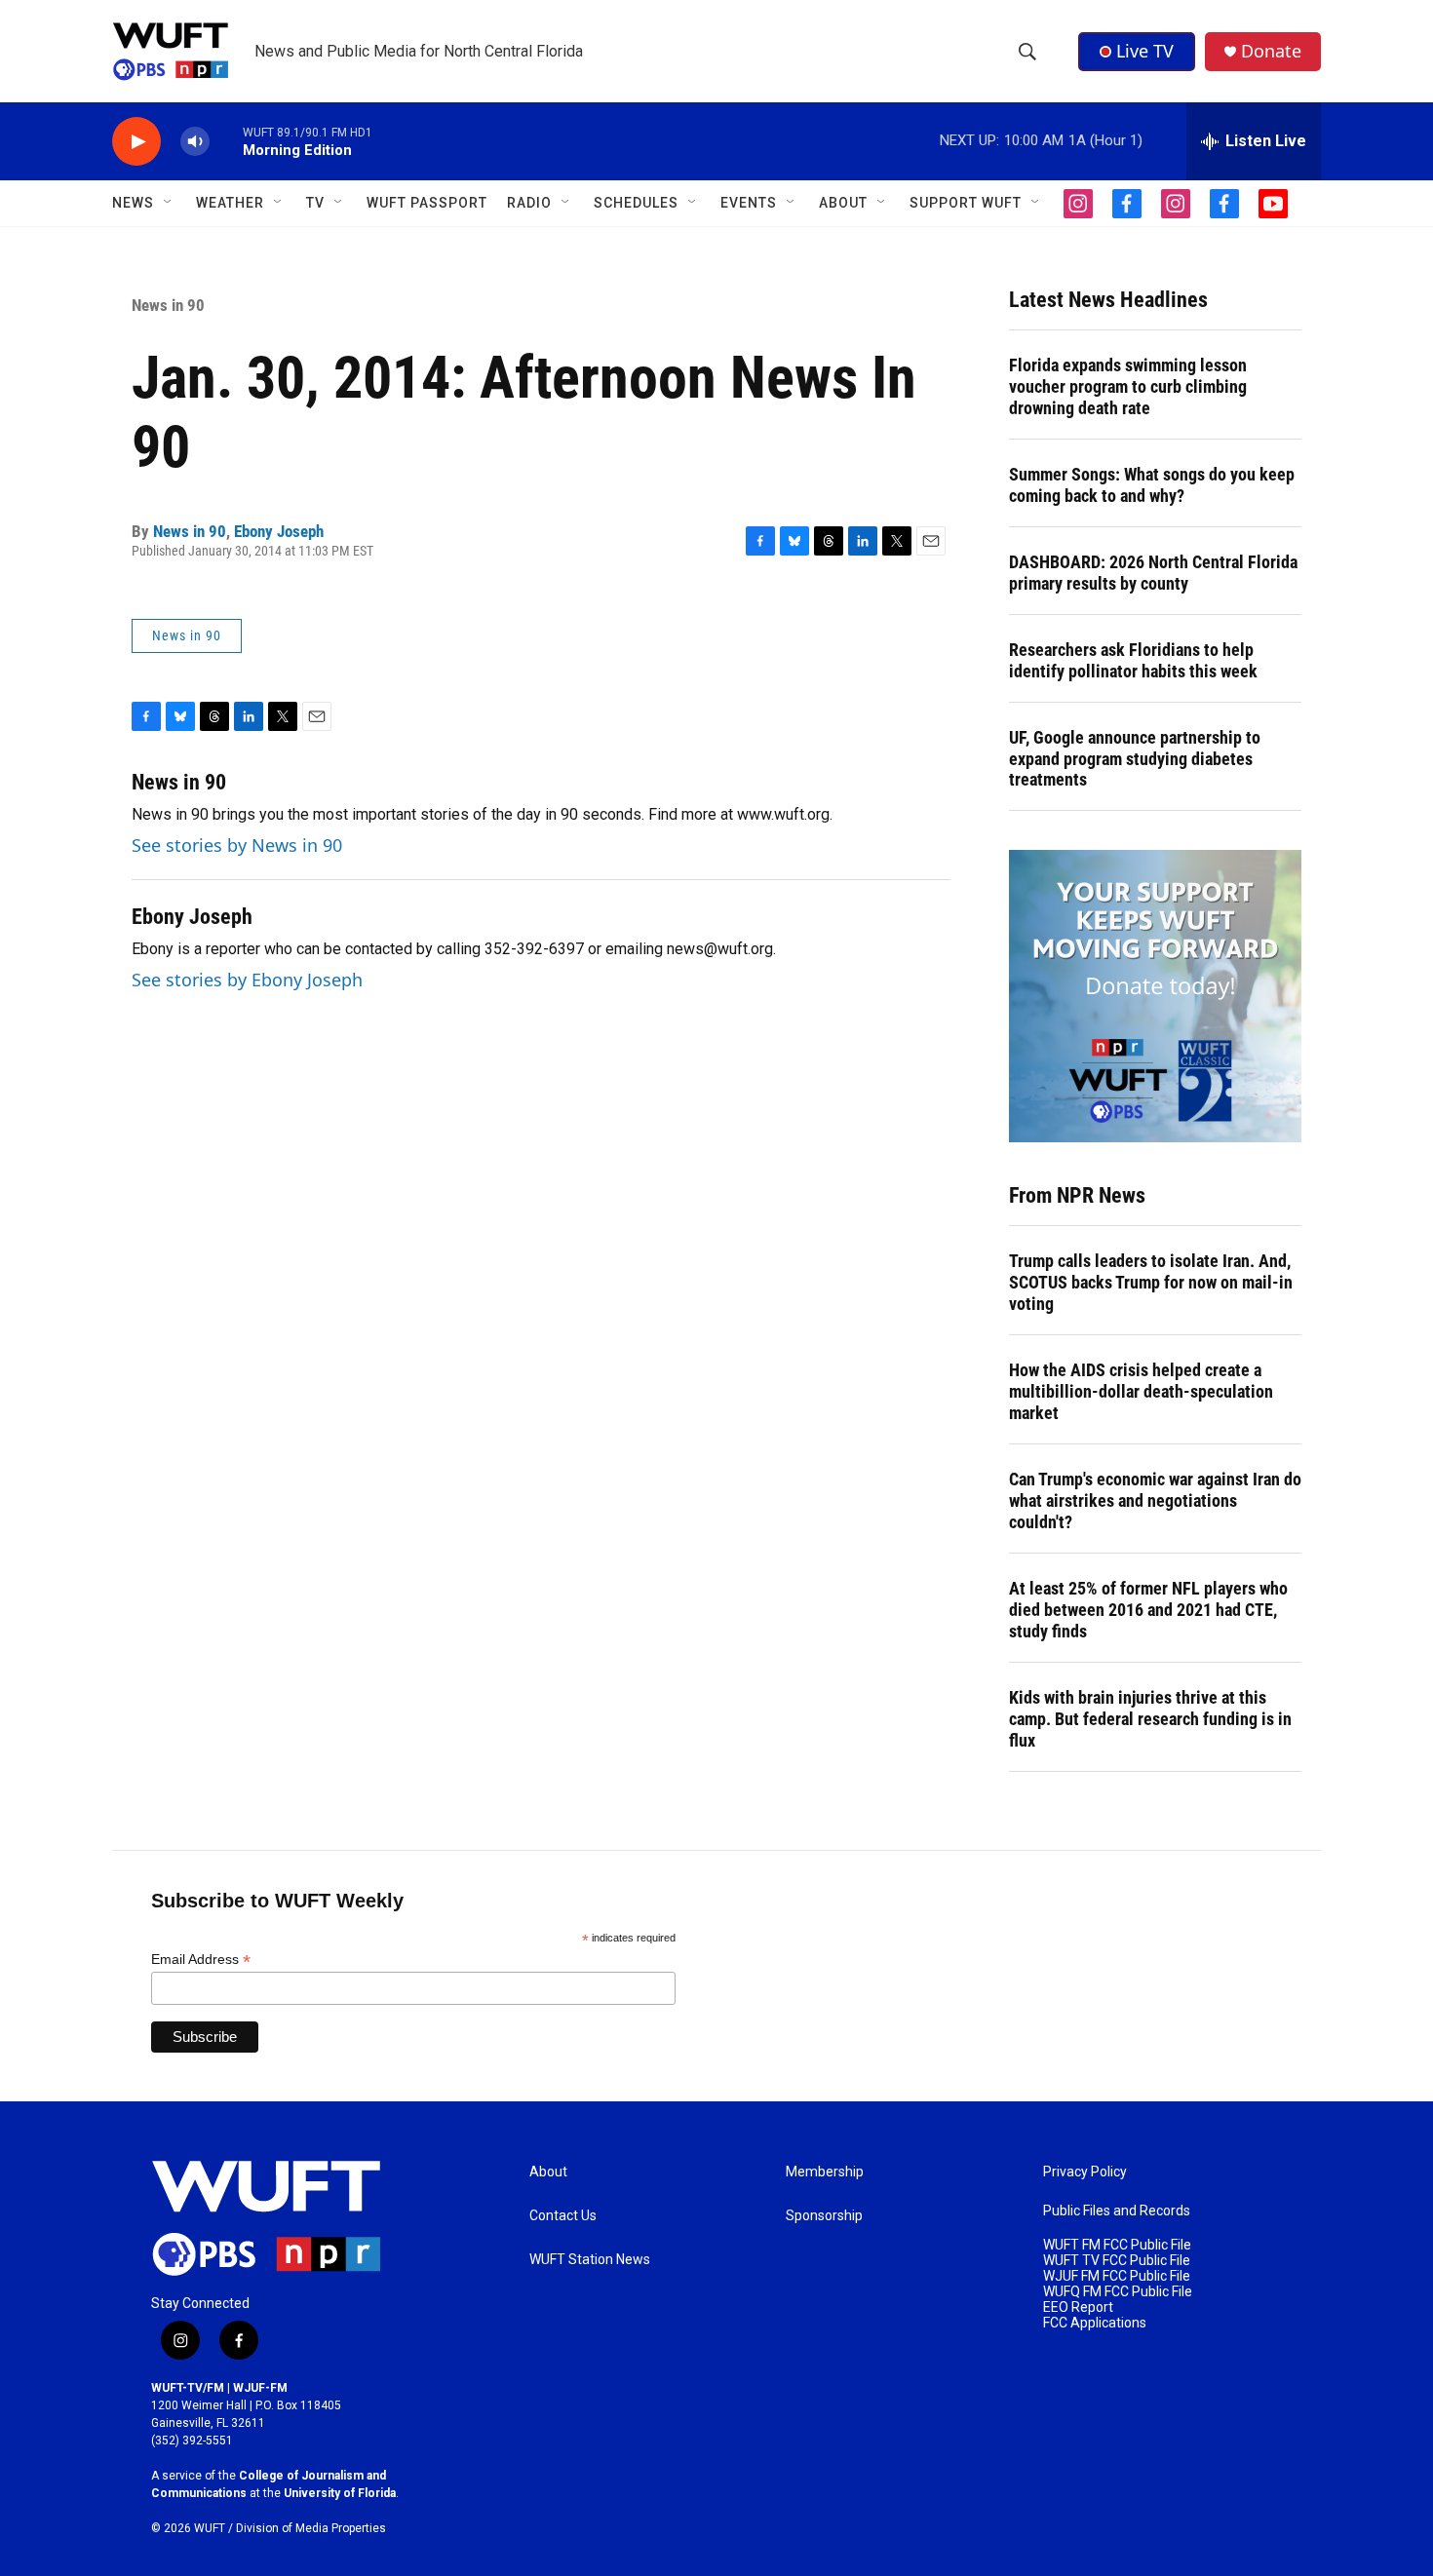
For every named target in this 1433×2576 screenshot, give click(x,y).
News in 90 (168, 305)
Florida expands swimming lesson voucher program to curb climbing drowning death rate (1128, 386)
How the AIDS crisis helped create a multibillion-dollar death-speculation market (1141, 1391)
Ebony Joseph (279, 531)
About (548, 2172)
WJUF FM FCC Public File (1117, 2276)
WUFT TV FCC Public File (1117, 2261)
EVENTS (749, 203)
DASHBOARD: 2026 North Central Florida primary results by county (1153, 573)
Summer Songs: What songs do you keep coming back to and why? (1152, 485)
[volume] (195, 142)
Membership (825, 2172)
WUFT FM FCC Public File (1117, 2245)
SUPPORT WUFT (966, 203)
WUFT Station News (590, 2260)
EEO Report (1078, 2307)
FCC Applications (1095, 2323)
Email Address (201, 1960)
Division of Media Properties (311, 2528)
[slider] (226, 141)
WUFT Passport (427, 203)
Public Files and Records (1117, 2211)
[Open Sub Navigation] (169, 203)
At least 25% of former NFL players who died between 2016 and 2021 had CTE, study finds (1148, 1610)
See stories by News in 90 (237, 845)
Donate (1271, 51)
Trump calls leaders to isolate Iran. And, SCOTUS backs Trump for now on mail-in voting (1151, 1282)
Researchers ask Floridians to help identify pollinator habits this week (1133, 660)
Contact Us (563, 2216)
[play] (136, 142)
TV (315, 203)
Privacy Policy (1085, 2172)
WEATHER (230, 203)
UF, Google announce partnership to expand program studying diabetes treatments (1135, 759)
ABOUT (843, 203)
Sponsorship (824, 2216)
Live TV (1145, 51)
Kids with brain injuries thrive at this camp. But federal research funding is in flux (1150, 1719)
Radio (529, 203)
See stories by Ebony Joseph (247, 980)
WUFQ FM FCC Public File (1118, 2292)
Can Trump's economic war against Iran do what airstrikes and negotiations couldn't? (1155, 1500)
